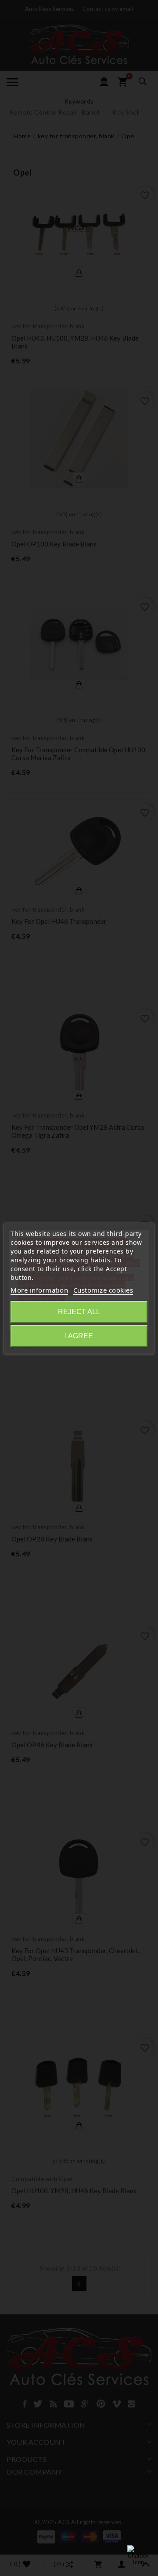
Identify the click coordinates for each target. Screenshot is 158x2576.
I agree (79, 1336)
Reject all (79, 1312)
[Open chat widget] (138, 2556)
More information (39, 1290)
